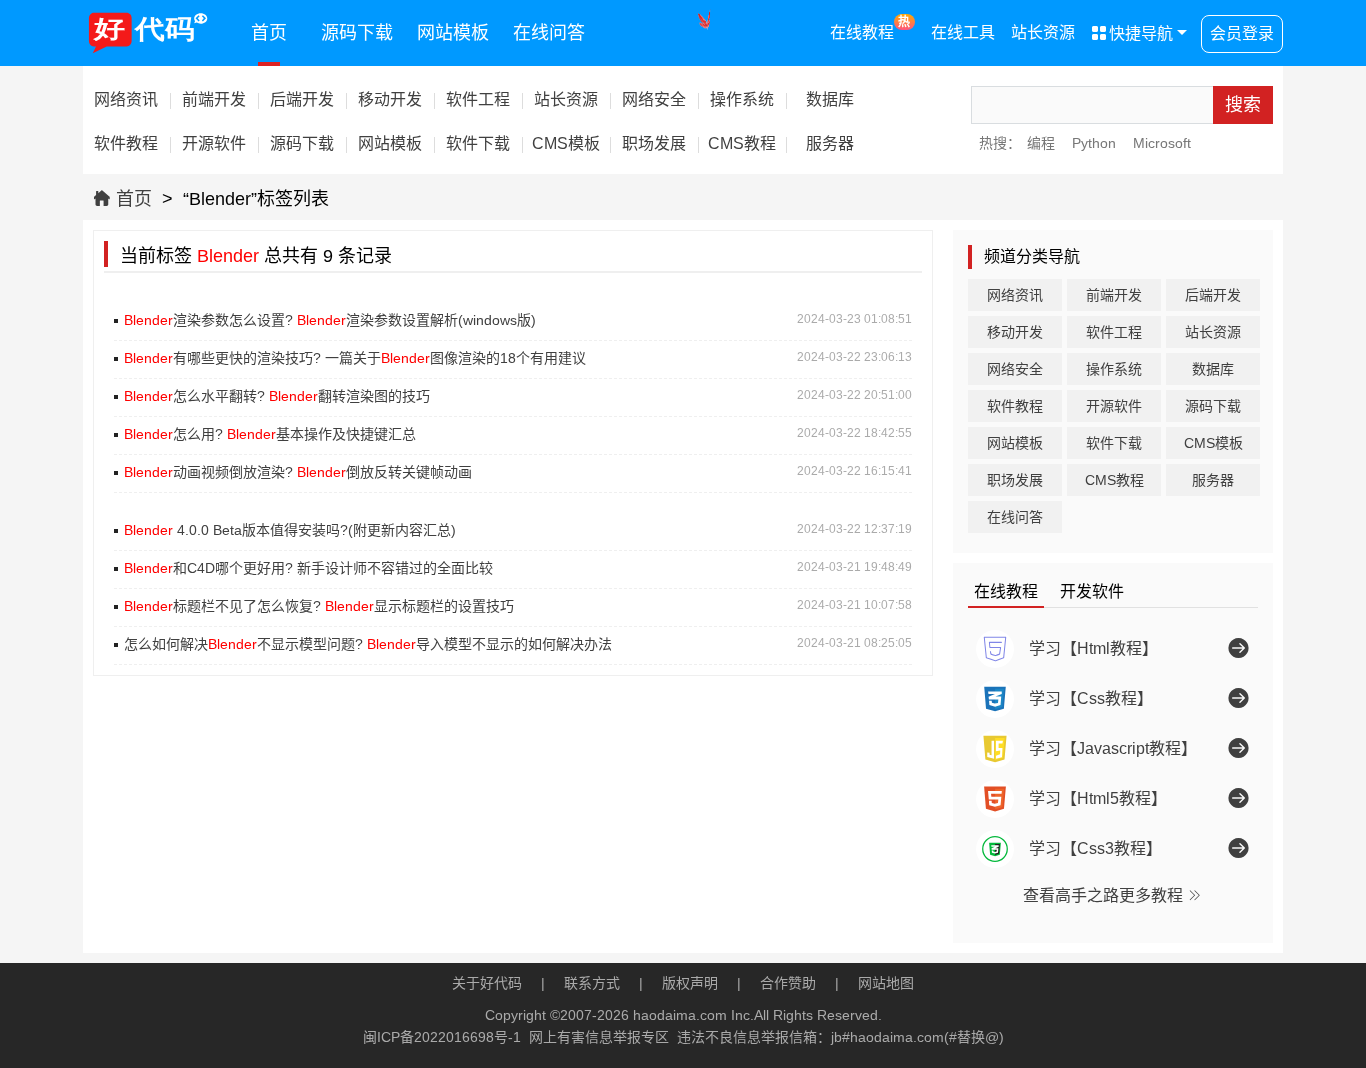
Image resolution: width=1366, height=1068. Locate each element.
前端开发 (1114, 295)
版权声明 (690, 983)
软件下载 (1114, 443)
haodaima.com (680, 1015)
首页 (269, 33)
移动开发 (1015, 332)
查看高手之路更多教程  (1113, 895)
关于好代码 (487, 983)
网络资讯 (1015, 295)
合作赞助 (788, 983)
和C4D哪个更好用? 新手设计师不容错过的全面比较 (308, 568)
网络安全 (1015, 369)
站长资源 (1043, 32)
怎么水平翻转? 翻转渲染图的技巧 (277, 396)
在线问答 (549, 33)
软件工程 (1114, 332)
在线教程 (870, 28)
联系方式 (592, 983)
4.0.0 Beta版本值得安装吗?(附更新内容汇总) (290, 530)
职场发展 (1015, 480)
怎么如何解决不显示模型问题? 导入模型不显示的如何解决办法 (368, 644)
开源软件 (1114, 406)
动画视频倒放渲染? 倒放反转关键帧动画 (298, 472)
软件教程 (1015, 406)
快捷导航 (1132, 33)
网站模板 (453, 33)
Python (1094, 143)
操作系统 (1114, 369)
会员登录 (1242, 33)
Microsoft (1162, 143)
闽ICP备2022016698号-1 (442, 1037)
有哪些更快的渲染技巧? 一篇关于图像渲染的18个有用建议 (355, 358)
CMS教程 (1114, 480)
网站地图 (886, 983)
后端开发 (1213, 295)
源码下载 (357, 33)
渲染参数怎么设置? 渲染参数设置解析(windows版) (330, 320)
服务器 (1213, 480)
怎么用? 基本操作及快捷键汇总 (270, 434)
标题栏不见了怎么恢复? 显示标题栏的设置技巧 (319, 606)
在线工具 (963, 32)
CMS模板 (1213, 443)
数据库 (1213, 369)
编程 (1041, 143)
